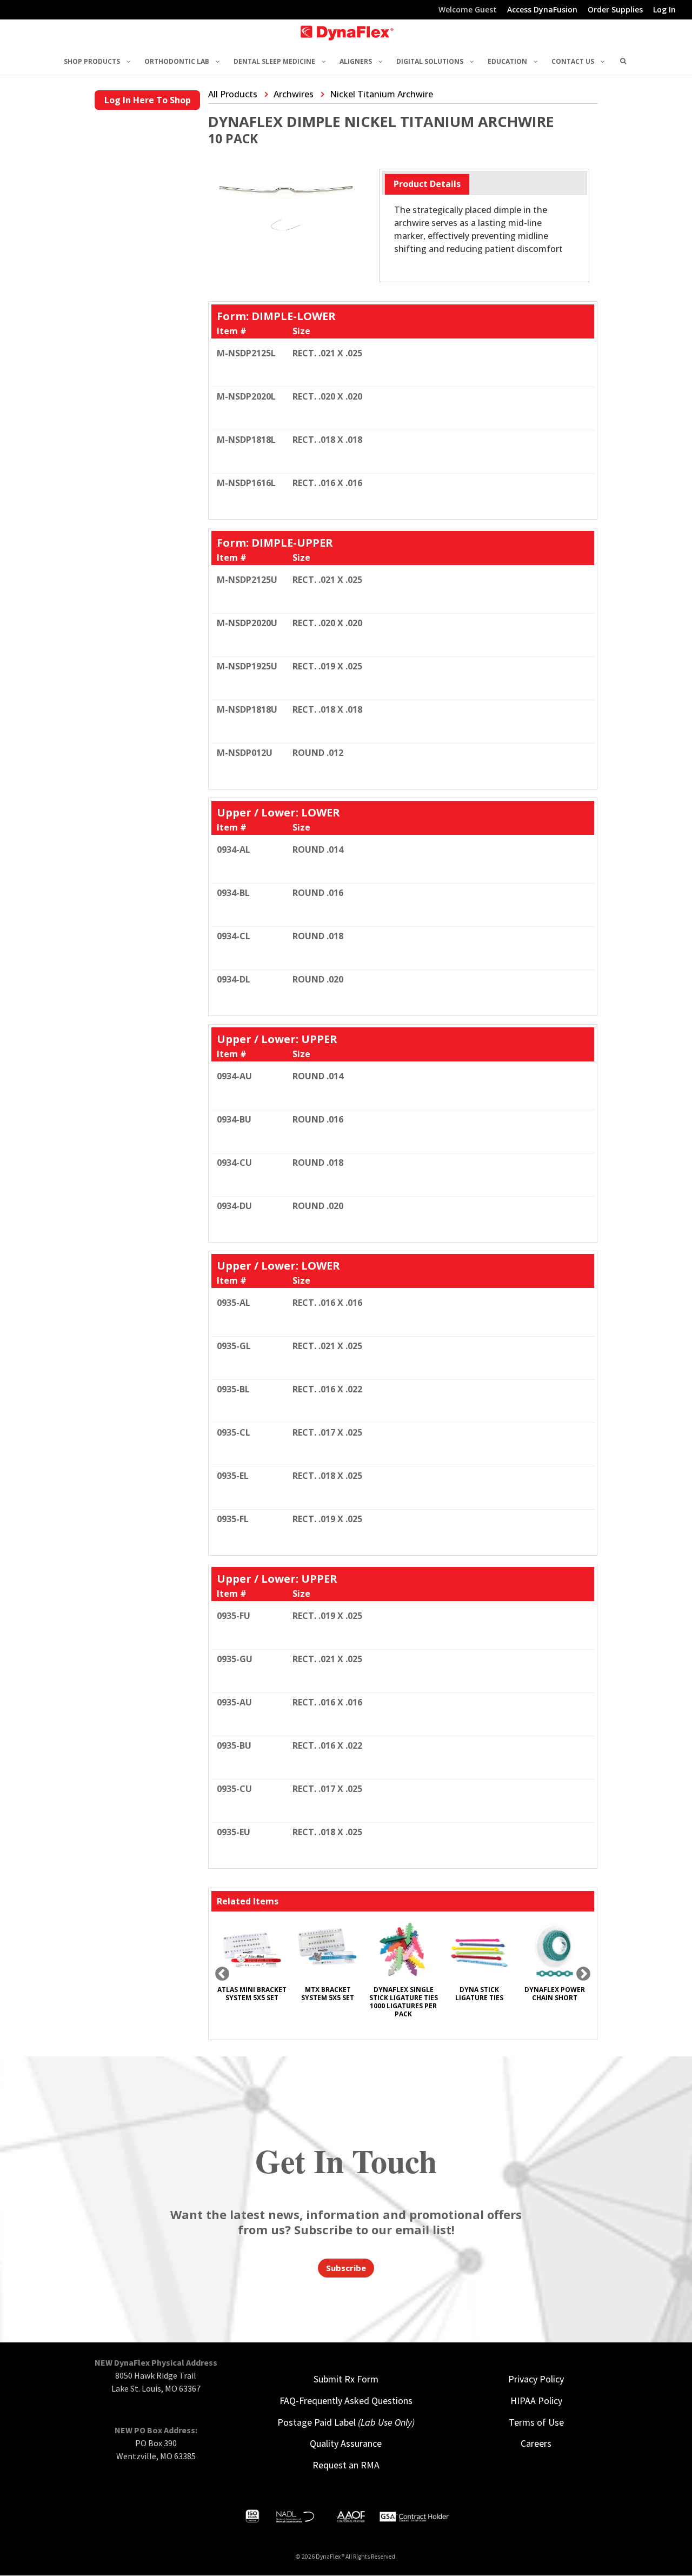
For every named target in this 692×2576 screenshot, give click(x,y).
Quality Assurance (346, 2443)
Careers (536, 2443)
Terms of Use (536, 2422)
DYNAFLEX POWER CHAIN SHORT (555, 1994)
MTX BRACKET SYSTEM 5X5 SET (328, 1994)
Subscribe (346, 2268)
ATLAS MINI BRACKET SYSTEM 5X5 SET (252, 1994)
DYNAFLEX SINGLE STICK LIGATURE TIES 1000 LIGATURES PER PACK (404, 2002)
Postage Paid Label (346, 2422)
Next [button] (583, 1974)
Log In (664, 10)
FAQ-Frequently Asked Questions (346, 2401)
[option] (252, 1966)
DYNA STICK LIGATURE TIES (479, 1994)
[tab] (427, 184)
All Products (233, 94)
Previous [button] (222, 1974)
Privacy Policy (536, 2379)
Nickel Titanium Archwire (381, 94)
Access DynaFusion (542, 10)
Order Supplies (615, 10)
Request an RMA (346, 2465)
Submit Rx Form (346, 2379)
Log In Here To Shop (148, 100)
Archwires (294, 94)
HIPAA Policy (536, 2401)
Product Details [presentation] (427, 184)
